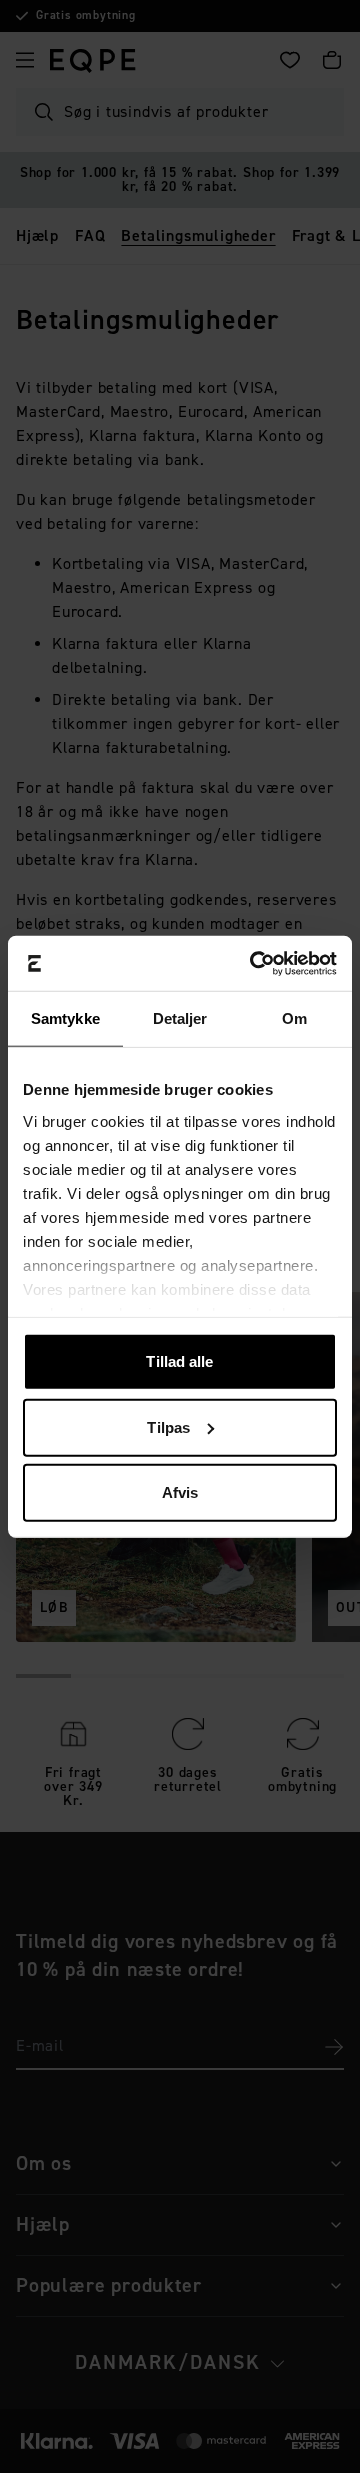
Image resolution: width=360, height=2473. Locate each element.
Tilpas (168, 1426)
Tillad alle (179, 1361)
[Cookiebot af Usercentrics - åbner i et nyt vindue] (254, 963)
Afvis (180, 1492)
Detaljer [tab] (180, 1018)
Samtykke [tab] (65, 1018)
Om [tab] (294, 1018)
